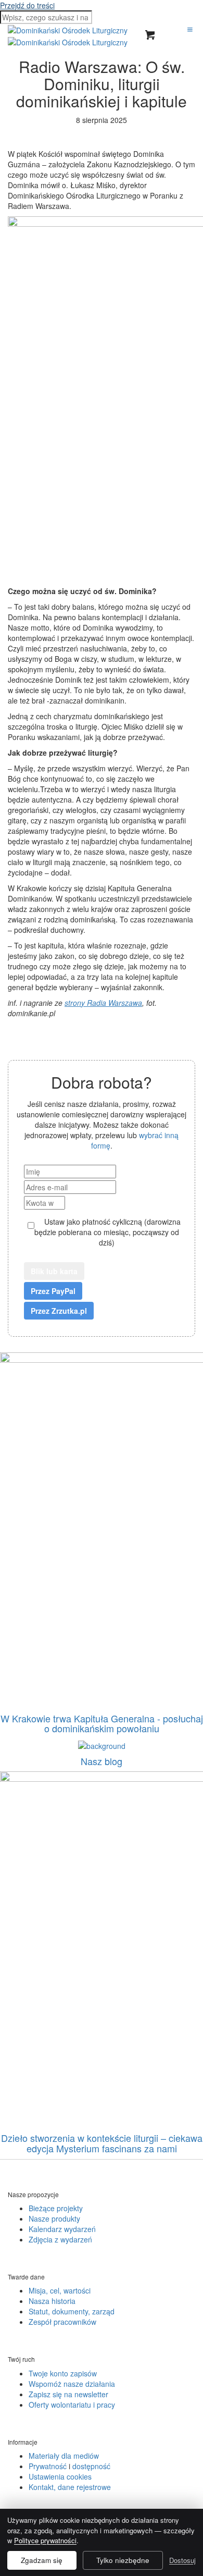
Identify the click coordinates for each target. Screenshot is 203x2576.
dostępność (91, 2466)
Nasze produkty (54, 2218)
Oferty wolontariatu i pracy (72, 2405)
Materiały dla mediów (64, 2456)
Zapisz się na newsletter (68, 2394)
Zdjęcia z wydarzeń (60, 2239)
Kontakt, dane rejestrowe (70, 2487)
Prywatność (48, 2466)
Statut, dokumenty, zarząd (72, 2311)
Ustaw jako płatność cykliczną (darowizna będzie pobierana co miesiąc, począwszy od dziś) (107, 1232)
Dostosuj (182, 2560)
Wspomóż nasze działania (72, 2384)
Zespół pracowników (62, 2322)
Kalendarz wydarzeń (62, 2229)
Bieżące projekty (56, 2208)
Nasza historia (52, 2301)
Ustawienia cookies (60, 2476)
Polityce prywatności (45, 2540)
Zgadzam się (42, 2560)
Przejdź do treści (27, 5)
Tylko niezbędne (123, 2560)
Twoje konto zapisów (63, 2373)
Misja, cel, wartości (60, 2290)
